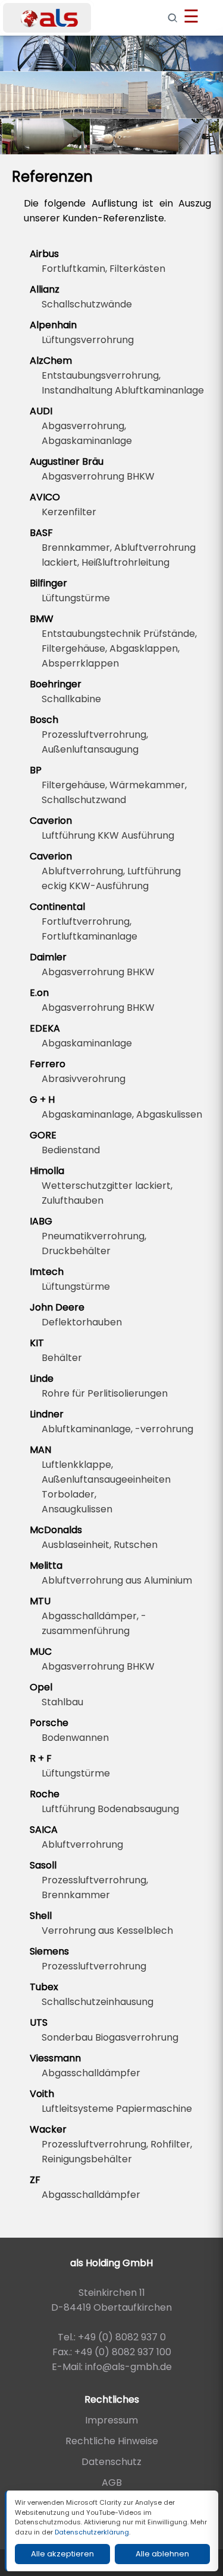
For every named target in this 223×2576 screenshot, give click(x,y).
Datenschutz (111, 2462)
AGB (112, 2483)
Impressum (111, 2420)
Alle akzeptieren (62, 2554)
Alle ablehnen (162, 2554)
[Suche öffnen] (172, 18)
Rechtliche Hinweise (112, 2441)
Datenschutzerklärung (92, 2532)
